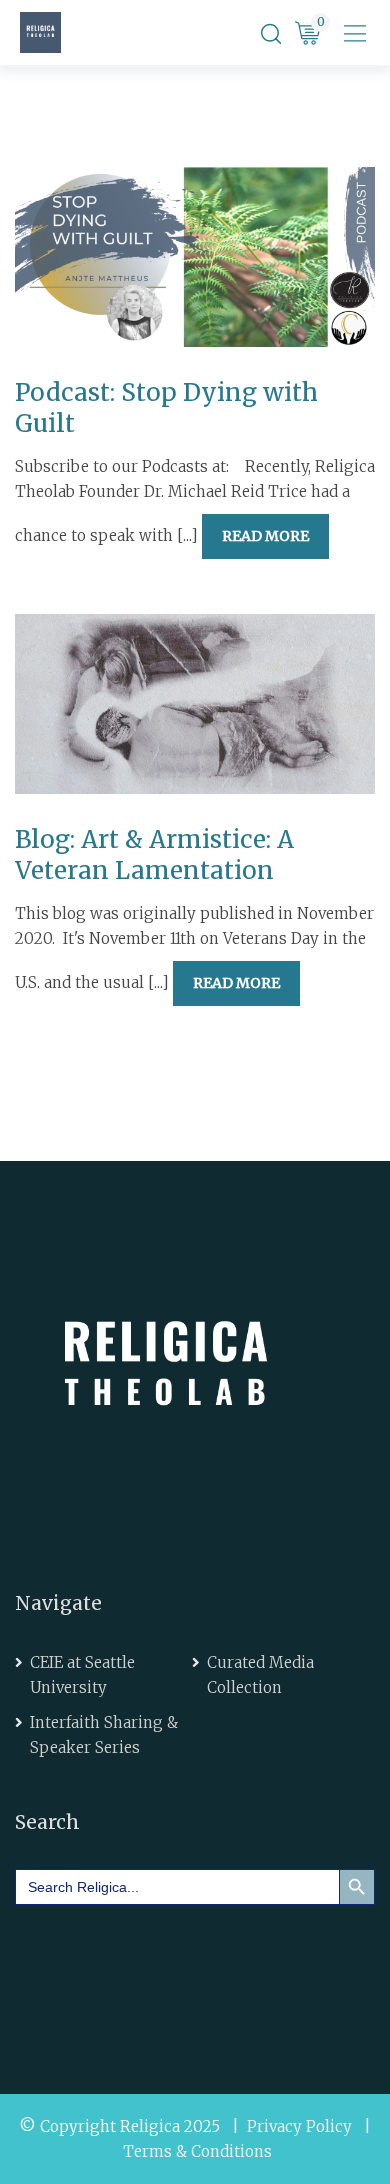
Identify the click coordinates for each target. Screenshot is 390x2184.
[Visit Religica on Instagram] (214, 1970)
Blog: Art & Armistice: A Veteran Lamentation (154, 855)
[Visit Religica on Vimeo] (158, 1970)
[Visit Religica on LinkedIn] (101, 1970)
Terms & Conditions (197, 2151)
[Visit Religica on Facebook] (45, 1970)
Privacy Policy (299, 2126)
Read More (265, 536)
